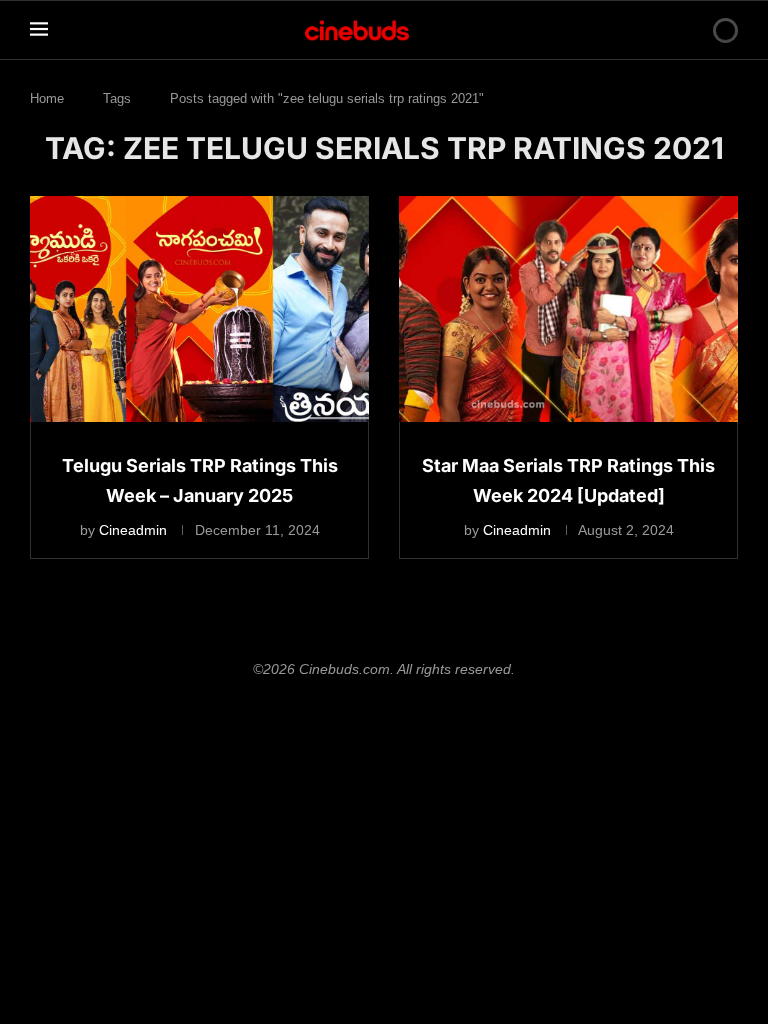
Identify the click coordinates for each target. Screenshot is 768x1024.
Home (47, 98)
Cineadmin (133, 530)
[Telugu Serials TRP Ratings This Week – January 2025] (199, 309)
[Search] (691, 30)
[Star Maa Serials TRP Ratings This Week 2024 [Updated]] (568, 309)
